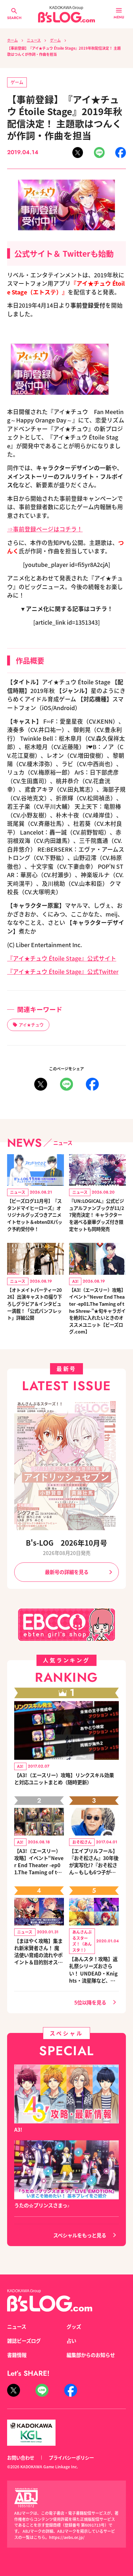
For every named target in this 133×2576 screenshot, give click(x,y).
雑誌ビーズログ (24, 2341)
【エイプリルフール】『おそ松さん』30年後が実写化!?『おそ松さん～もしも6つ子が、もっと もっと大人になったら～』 (94, 1861)
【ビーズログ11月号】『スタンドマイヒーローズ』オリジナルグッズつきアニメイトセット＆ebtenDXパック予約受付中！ (35, 1215)
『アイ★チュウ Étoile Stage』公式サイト (62, 958)
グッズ (74, 2326)
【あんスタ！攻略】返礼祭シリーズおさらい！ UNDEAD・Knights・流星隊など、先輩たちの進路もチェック (93, 1969)
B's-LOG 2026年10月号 (66, 1542)
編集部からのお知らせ (91, 2355)
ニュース (34, 40)
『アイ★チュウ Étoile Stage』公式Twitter (63, 971)
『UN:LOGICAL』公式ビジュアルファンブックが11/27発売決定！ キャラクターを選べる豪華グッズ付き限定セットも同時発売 (97, 1215)
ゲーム (55, 40)
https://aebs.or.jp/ (67, 2537)
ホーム (12, 40)
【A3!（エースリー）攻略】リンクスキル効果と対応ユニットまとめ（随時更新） (64, 1778)
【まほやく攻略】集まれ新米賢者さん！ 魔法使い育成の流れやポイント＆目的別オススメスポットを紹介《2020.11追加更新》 (39, 1951)
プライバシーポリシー (71, 2457)
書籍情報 (17, 2355)
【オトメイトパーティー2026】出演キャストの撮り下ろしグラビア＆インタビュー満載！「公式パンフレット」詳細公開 (35, 1304)
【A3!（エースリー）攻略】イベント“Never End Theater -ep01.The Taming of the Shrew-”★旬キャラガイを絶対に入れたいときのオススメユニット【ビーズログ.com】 (97, 1311)
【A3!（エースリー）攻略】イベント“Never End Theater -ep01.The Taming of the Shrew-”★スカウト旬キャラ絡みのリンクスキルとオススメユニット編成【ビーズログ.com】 (39, 1861)
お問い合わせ (21, 2457)
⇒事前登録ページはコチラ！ (45, 529)
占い (71, 2341)
